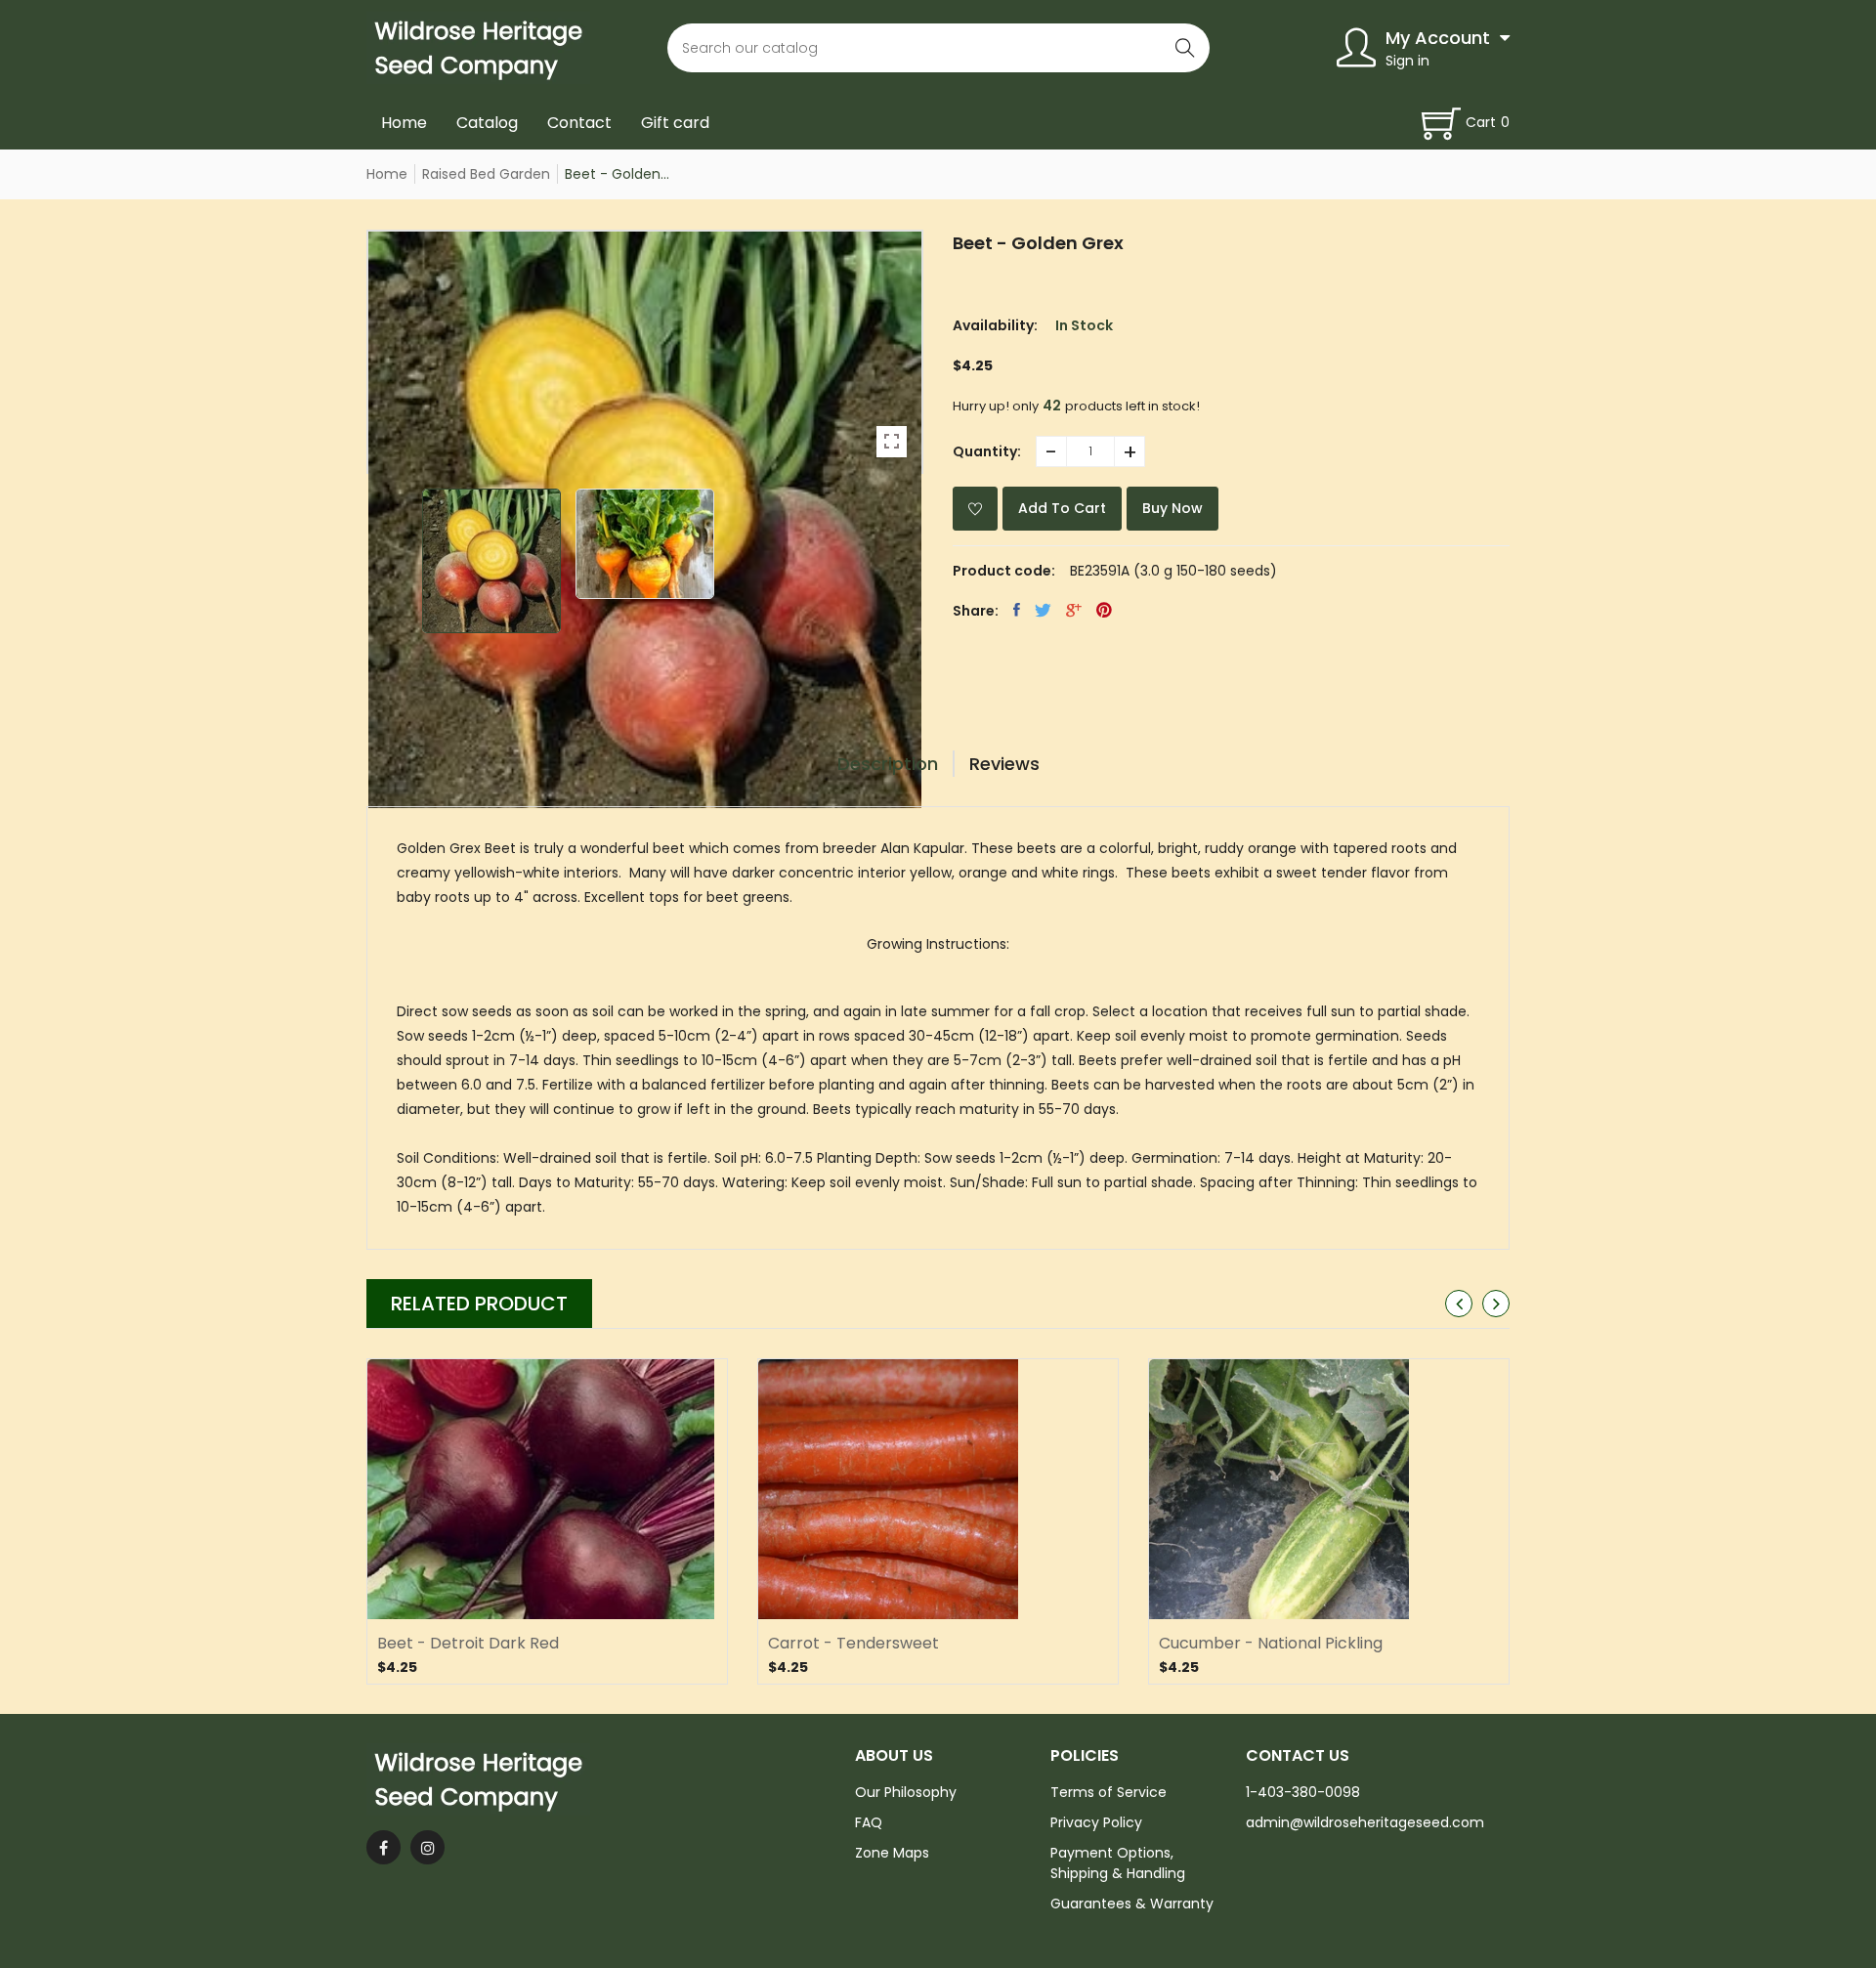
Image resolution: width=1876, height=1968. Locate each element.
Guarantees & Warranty (1132, 1904)
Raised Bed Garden (486, 174)
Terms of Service (1109, 1792)
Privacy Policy (1096, 1822)
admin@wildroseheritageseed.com (1365, 1822)
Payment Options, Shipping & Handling (1118, 1863)
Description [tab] (888, 764)
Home (404, 123)
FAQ (869, 1822)
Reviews (1004, 764)
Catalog (487, 123)
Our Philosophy (906, 1792)
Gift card (675, 123)
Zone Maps (892, 1853)
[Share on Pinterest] (1104, 610)
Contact (579, 123)
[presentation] (1459, 1304)
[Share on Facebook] (1017, 610)
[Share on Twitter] (1043, 610)
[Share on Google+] (1074, 610)
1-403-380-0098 (1303, 1792)
